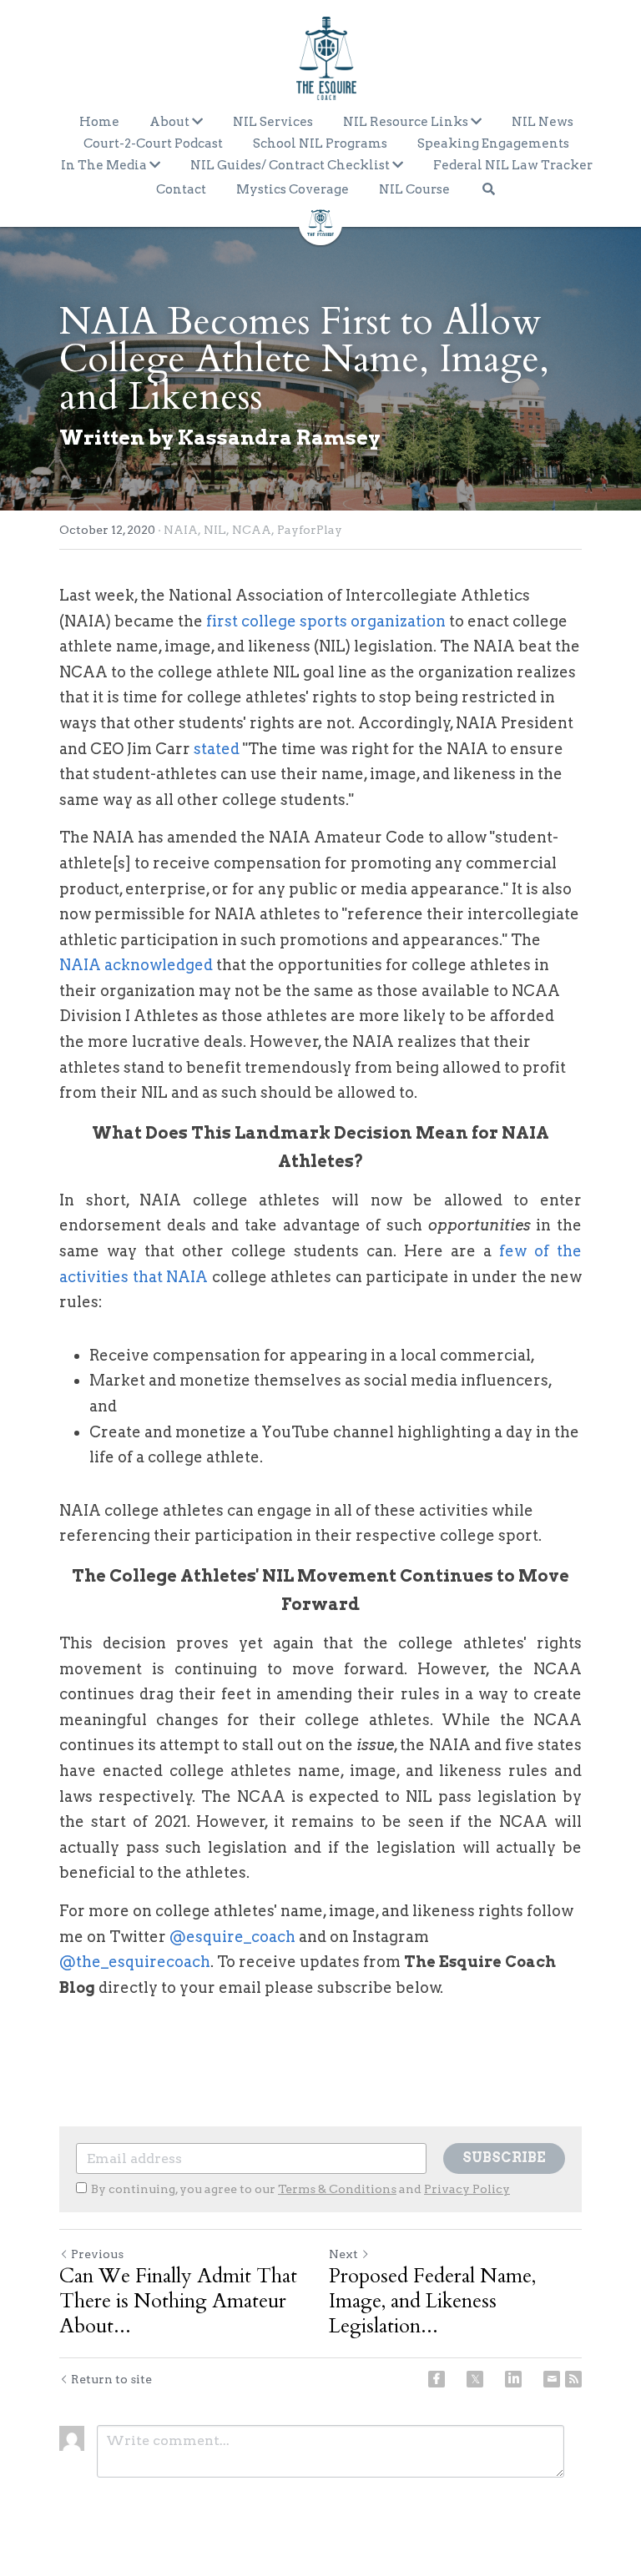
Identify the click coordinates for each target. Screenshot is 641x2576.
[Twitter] (475, 2379)
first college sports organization (328, 621)
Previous (97, 2254)
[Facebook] (437, 2379)
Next (343, 2254)
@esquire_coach (232, 1937)
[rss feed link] (573, 2379)
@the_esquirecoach (135, 1962)
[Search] (489, 189)
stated (217, 749)
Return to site (111, 2379)
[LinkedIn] (513, 2379)
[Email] (552, 2379)
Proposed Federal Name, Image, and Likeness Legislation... (432, 2302)
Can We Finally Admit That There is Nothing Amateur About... (178, 2302)
